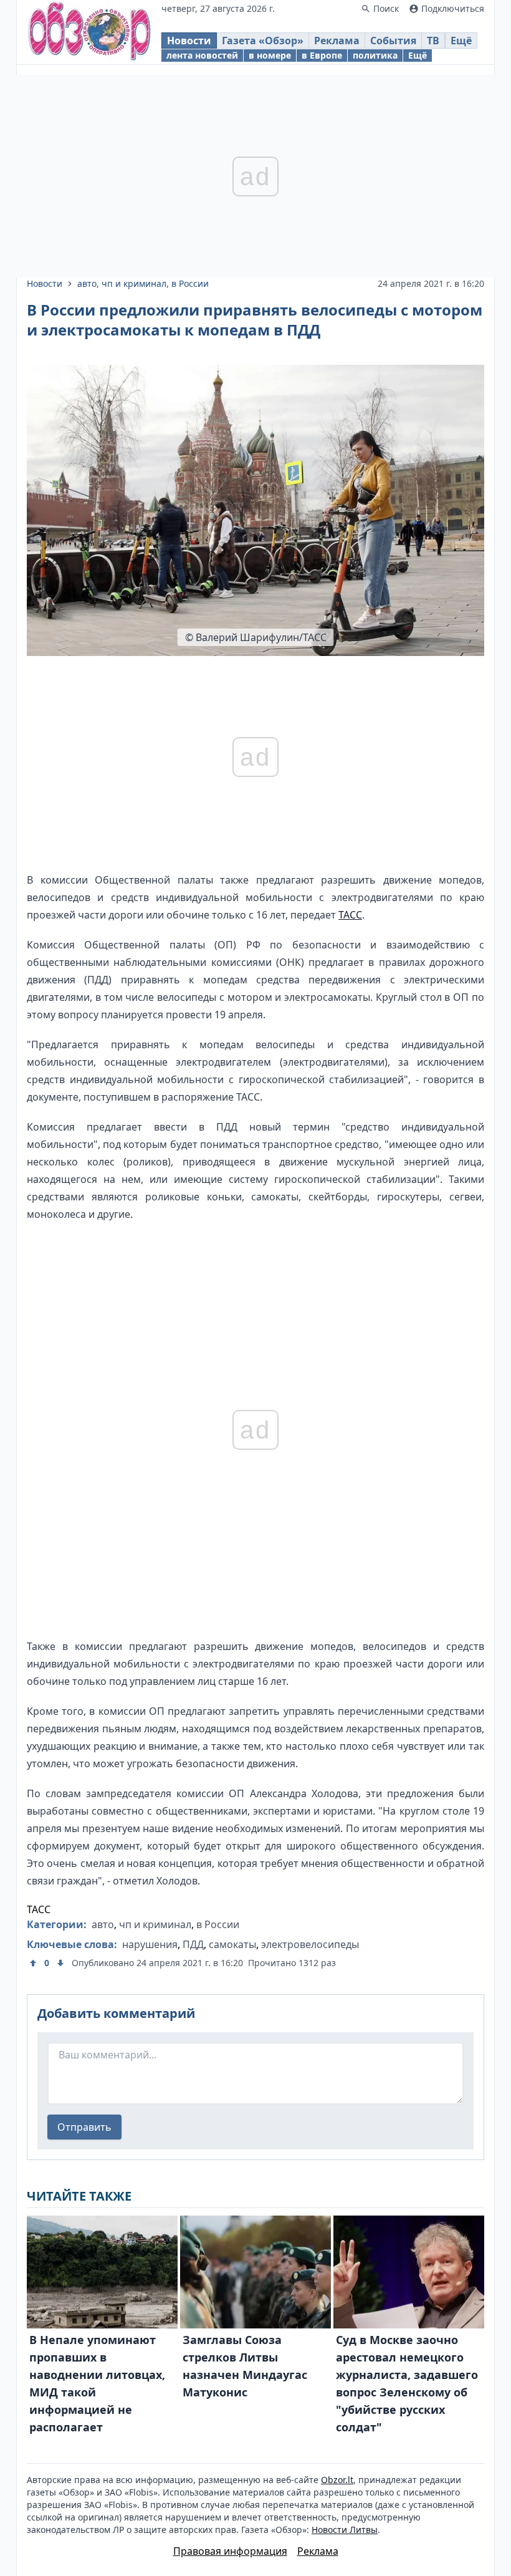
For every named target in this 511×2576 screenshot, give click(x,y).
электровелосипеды (310, 1944)
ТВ (433, 41)
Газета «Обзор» (263, 41)
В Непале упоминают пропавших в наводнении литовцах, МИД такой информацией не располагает (97, 2383)
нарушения (150, 1944)
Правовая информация (230, 2551)
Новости (189, 41)
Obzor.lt (337, 2480)
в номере (270, 55)
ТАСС (350, 915)
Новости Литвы (345, 2530)
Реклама (337, 41)
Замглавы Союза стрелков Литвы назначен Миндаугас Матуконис (245, 2366)
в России (190, 283)
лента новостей (202, 55)
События (393, 41)
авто (87, 283)
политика (375, 55)
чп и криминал (134, 283)
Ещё (461, 41)
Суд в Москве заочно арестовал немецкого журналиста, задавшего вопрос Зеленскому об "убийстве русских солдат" (407, 2383)
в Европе (322, 55)
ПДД (193, 1944)
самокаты (232, 1944)
